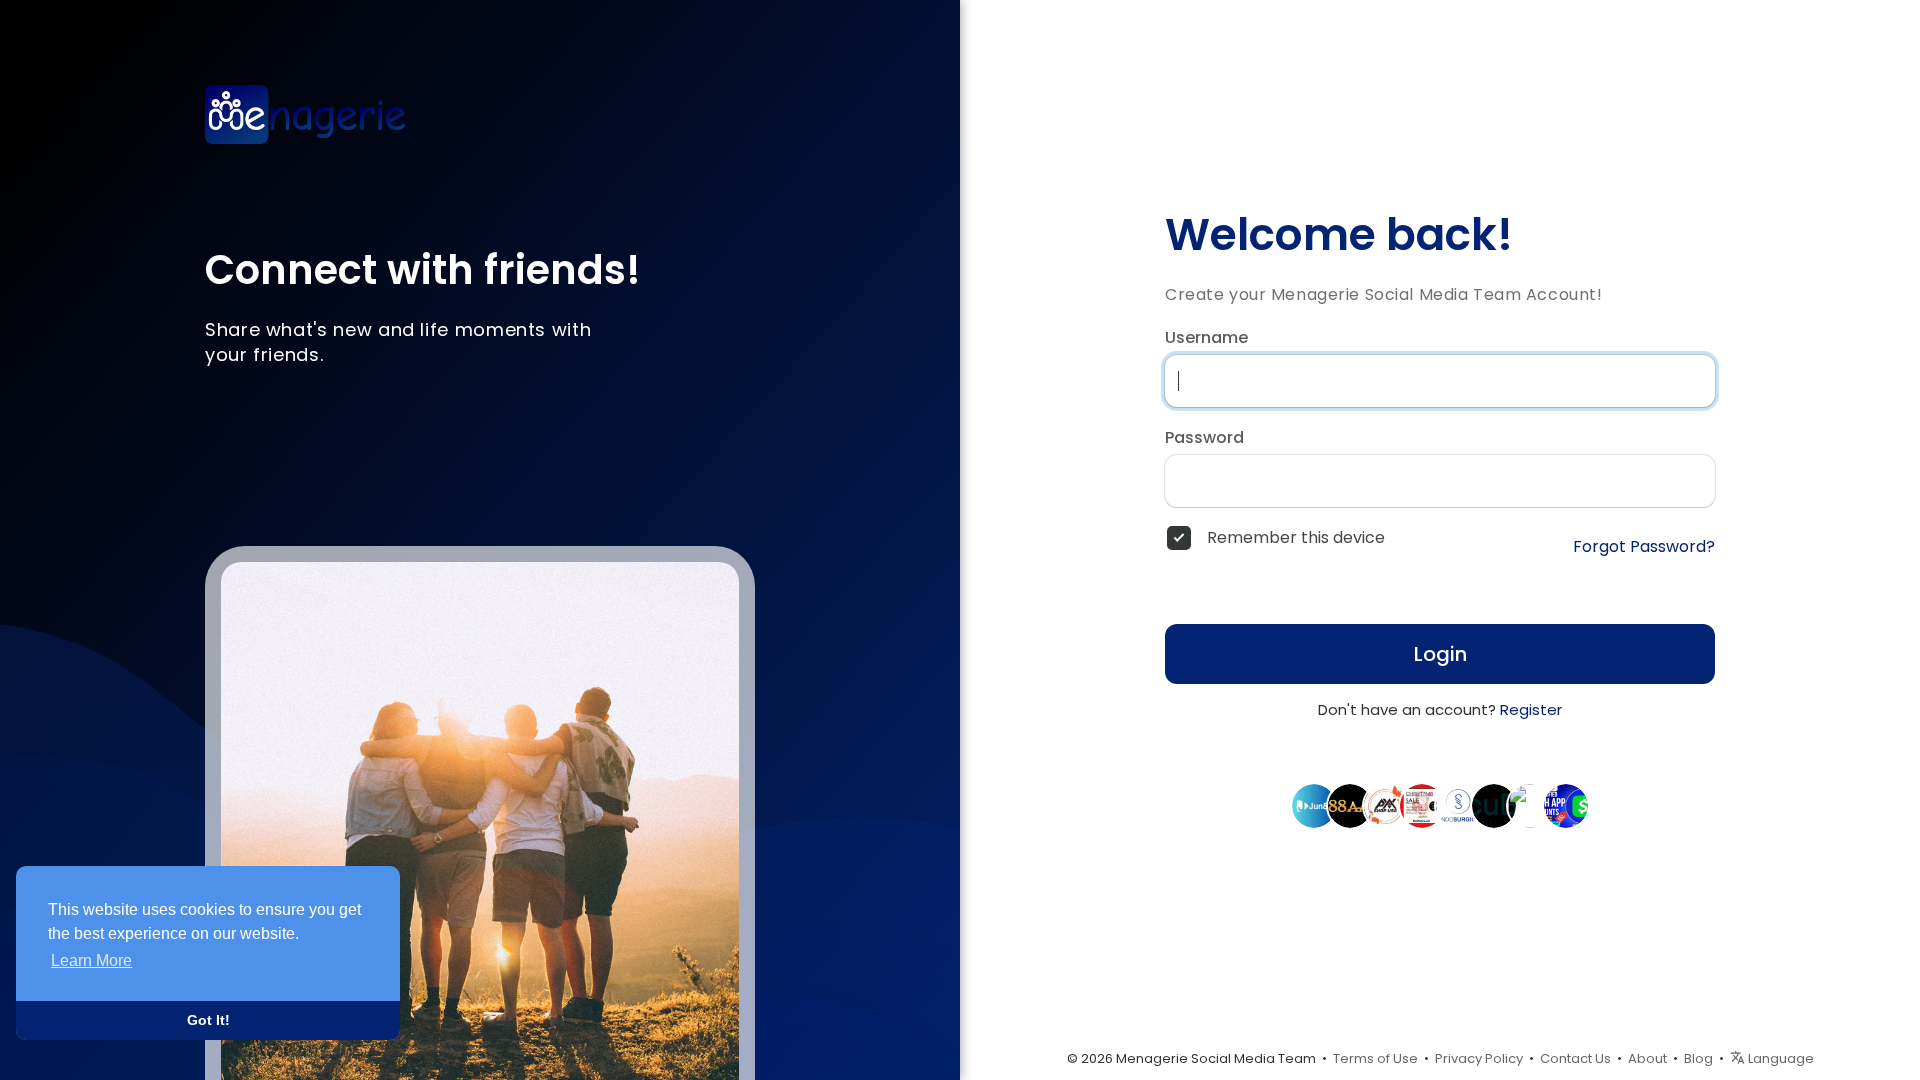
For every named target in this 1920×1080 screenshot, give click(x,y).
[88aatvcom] (1350, 805)
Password (1204, 438)
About (1647, 1058)
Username (1206, 338)
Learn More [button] (91, 960)
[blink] (1422, 805)
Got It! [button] (208, 1020)
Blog (1698, 1058)
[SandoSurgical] (1458, 805)
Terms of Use (1375, 1058)
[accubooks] (1494, 805)
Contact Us (1575, 1058)
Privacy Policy (1479, 1058)
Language (1779, 1058)
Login (1440, 654)
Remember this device (1296, 538)
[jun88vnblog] (1314, 805)
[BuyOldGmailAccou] (1386, 805)
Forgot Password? (1644, 547)
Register (1531, 709)
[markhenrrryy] (1530, 805)
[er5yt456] (1566, 805)
